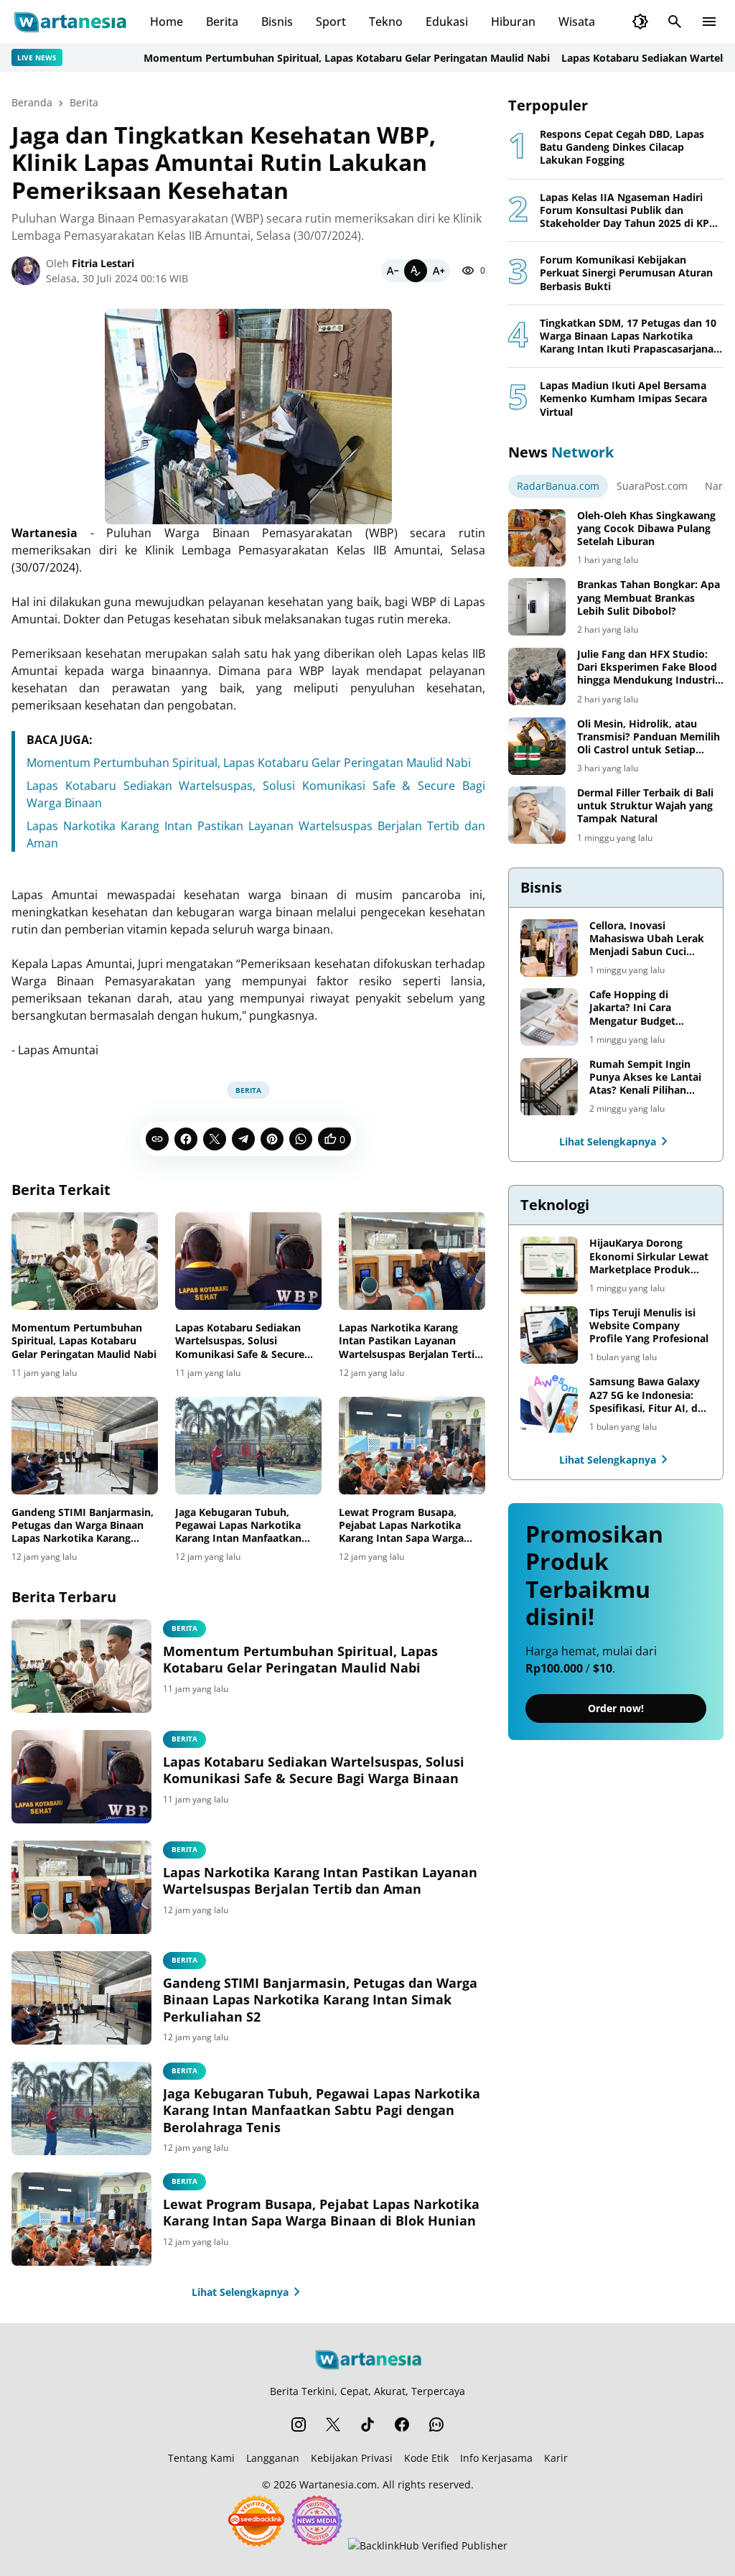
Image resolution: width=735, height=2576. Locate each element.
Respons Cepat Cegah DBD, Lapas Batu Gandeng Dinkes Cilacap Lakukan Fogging (622, 147)
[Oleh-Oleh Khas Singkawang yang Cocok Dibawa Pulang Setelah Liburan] (537, 538)
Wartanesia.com (338, 2484)
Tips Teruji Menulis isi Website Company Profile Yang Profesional (649, 1326)
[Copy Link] (157, 1139)
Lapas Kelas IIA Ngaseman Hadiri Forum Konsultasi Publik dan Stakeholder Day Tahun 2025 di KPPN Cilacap (632, 211)
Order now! (616, 1708)
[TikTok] (367, 2424)
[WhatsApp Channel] (436, 2424)
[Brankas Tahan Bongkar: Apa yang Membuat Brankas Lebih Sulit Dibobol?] (537, 607)
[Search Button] (675, 22)
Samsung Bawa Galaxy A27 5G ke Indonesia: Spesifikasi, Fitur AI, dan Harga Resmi (650, 1395)
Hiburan (513, 22)
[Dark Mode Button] (640, 22)
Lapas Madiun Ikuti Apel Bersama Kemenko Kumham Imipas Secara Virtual (623, 399)
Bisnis (277, 22)
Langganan (273, 2458)
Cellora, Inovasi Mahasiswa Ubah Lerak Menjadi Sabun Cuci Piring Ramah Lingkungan (647, 939)
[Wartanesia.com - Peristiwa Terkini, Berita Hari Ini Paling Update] (69, 22)
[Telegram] (243, 1139)
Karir (556, 2458)
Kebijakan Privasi (352, 2458)
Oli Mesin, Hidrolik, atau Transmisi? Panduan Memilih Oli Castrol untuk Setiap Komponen (649, 737)
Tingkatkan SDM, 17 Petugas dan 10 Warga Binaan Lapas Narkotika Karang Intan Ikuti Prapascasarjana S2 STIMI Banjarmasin (628, 336)
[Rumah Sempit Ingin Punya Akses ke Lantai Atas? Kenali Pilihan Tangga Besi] (549, 1087)
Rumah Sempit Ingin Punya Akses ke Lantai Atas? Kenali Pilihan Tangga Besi (645, 1078)
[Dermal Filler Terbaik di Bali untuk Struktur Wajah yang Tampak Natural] (537, 815)
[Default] (416, 271)
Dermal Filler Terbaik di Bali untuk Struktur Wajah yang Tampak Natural (645, 806)
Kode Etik (426, 2458)
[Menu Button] (709, 22)
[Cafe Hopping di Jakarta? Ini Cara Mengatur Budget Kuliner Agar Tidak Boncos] (549, 1017)
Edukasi (447, 22)
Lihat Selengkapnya (240, 2292)
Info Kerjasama (496, 2458)
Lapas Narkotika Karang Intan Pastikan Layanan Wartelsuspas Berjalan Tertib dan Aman (410, 1341)
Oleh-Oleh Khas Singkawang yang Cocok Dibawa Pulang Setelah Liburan (646, 529)
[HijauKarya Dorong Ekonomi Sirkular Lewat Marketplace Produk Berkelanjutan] (549, 1265)
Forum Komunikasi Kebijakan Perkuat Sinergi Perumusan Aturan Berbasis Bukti (626, 273)
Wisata (577, 22)
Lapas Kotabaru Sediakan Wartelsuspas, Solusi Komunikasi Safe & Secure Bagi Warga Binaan (240, 1341)
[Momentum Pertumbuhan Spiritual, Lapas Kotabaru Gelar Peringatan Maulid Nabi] (85, 1261)
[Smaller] (393, 271)
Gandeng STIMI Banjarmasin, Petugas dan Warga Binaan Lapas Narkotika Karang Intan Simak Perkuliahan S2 (83, 1526)
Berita (222, 22)
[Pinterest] (272, 1139)
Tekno (386, 22)
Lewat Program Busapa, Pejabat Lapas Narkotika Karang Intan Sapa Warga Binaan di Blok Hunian (401, 1526)
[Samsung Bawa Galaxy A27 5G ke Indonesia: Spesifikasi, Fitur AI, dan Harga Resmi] (549, 1404)
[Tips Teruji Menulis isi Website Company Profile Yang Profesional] (549, 1335)
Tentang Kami (201, 2458)
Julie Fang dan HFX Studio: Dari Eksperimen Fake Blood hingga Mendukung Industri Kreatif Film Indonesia (647, 668)
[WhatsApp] (301, 1139)
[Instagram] (299, 2424)
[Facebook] (186, 1139)
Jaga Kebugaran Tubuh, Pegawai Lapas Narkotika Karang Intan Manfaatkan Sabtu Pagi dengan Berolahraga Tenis (238, 1526)
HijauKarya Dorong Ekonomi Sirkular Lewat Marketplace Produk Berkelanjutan (649, 1256)
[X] (215, 1139)
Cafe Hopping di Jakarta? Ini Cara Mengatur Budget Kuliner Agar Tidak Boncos (635, 1008)
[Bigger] (439, 271)
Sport (331, 22)
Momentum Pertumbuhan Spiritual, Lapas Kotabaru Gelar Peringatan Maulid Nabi (301, 58)
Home (167, 22)
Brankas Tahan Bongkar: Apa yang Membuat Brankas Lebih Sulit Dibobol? (649, 597)
